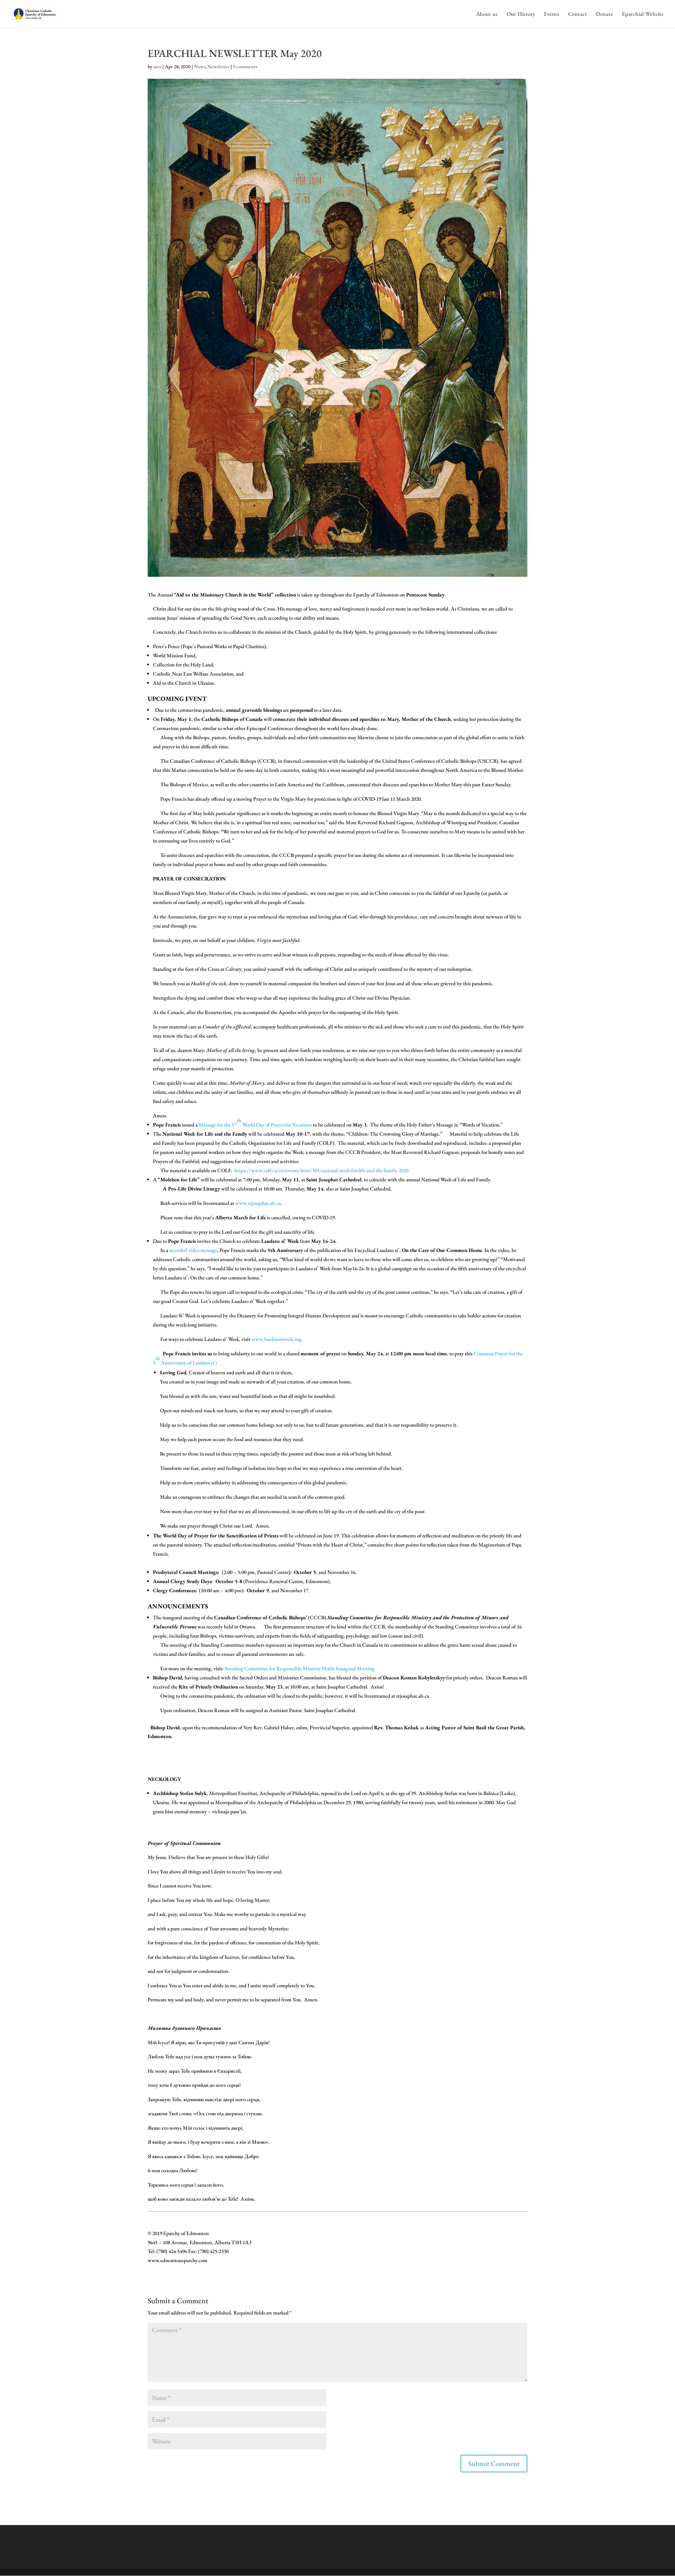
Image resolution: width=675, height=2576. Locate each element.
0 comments (245, 66)
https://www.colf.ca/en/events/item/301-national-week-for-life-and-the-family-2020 (322, 1170)
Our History (521, 15)
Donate (605, 15)
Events (552, 15)
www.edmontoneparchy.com (178, 2260)
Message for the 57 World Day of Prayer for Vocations (255, 1122)
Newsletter (218, 66)
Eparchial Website (643, 15)
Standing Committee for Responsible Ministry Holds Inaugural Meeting (300, 1668)
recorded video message (193, 1250)
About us (487, 15)
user (157, 66)
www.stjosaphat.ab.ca (258, 1203)
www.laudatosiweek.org (276, 1339)
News (200, 66)
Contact (578, 15)
